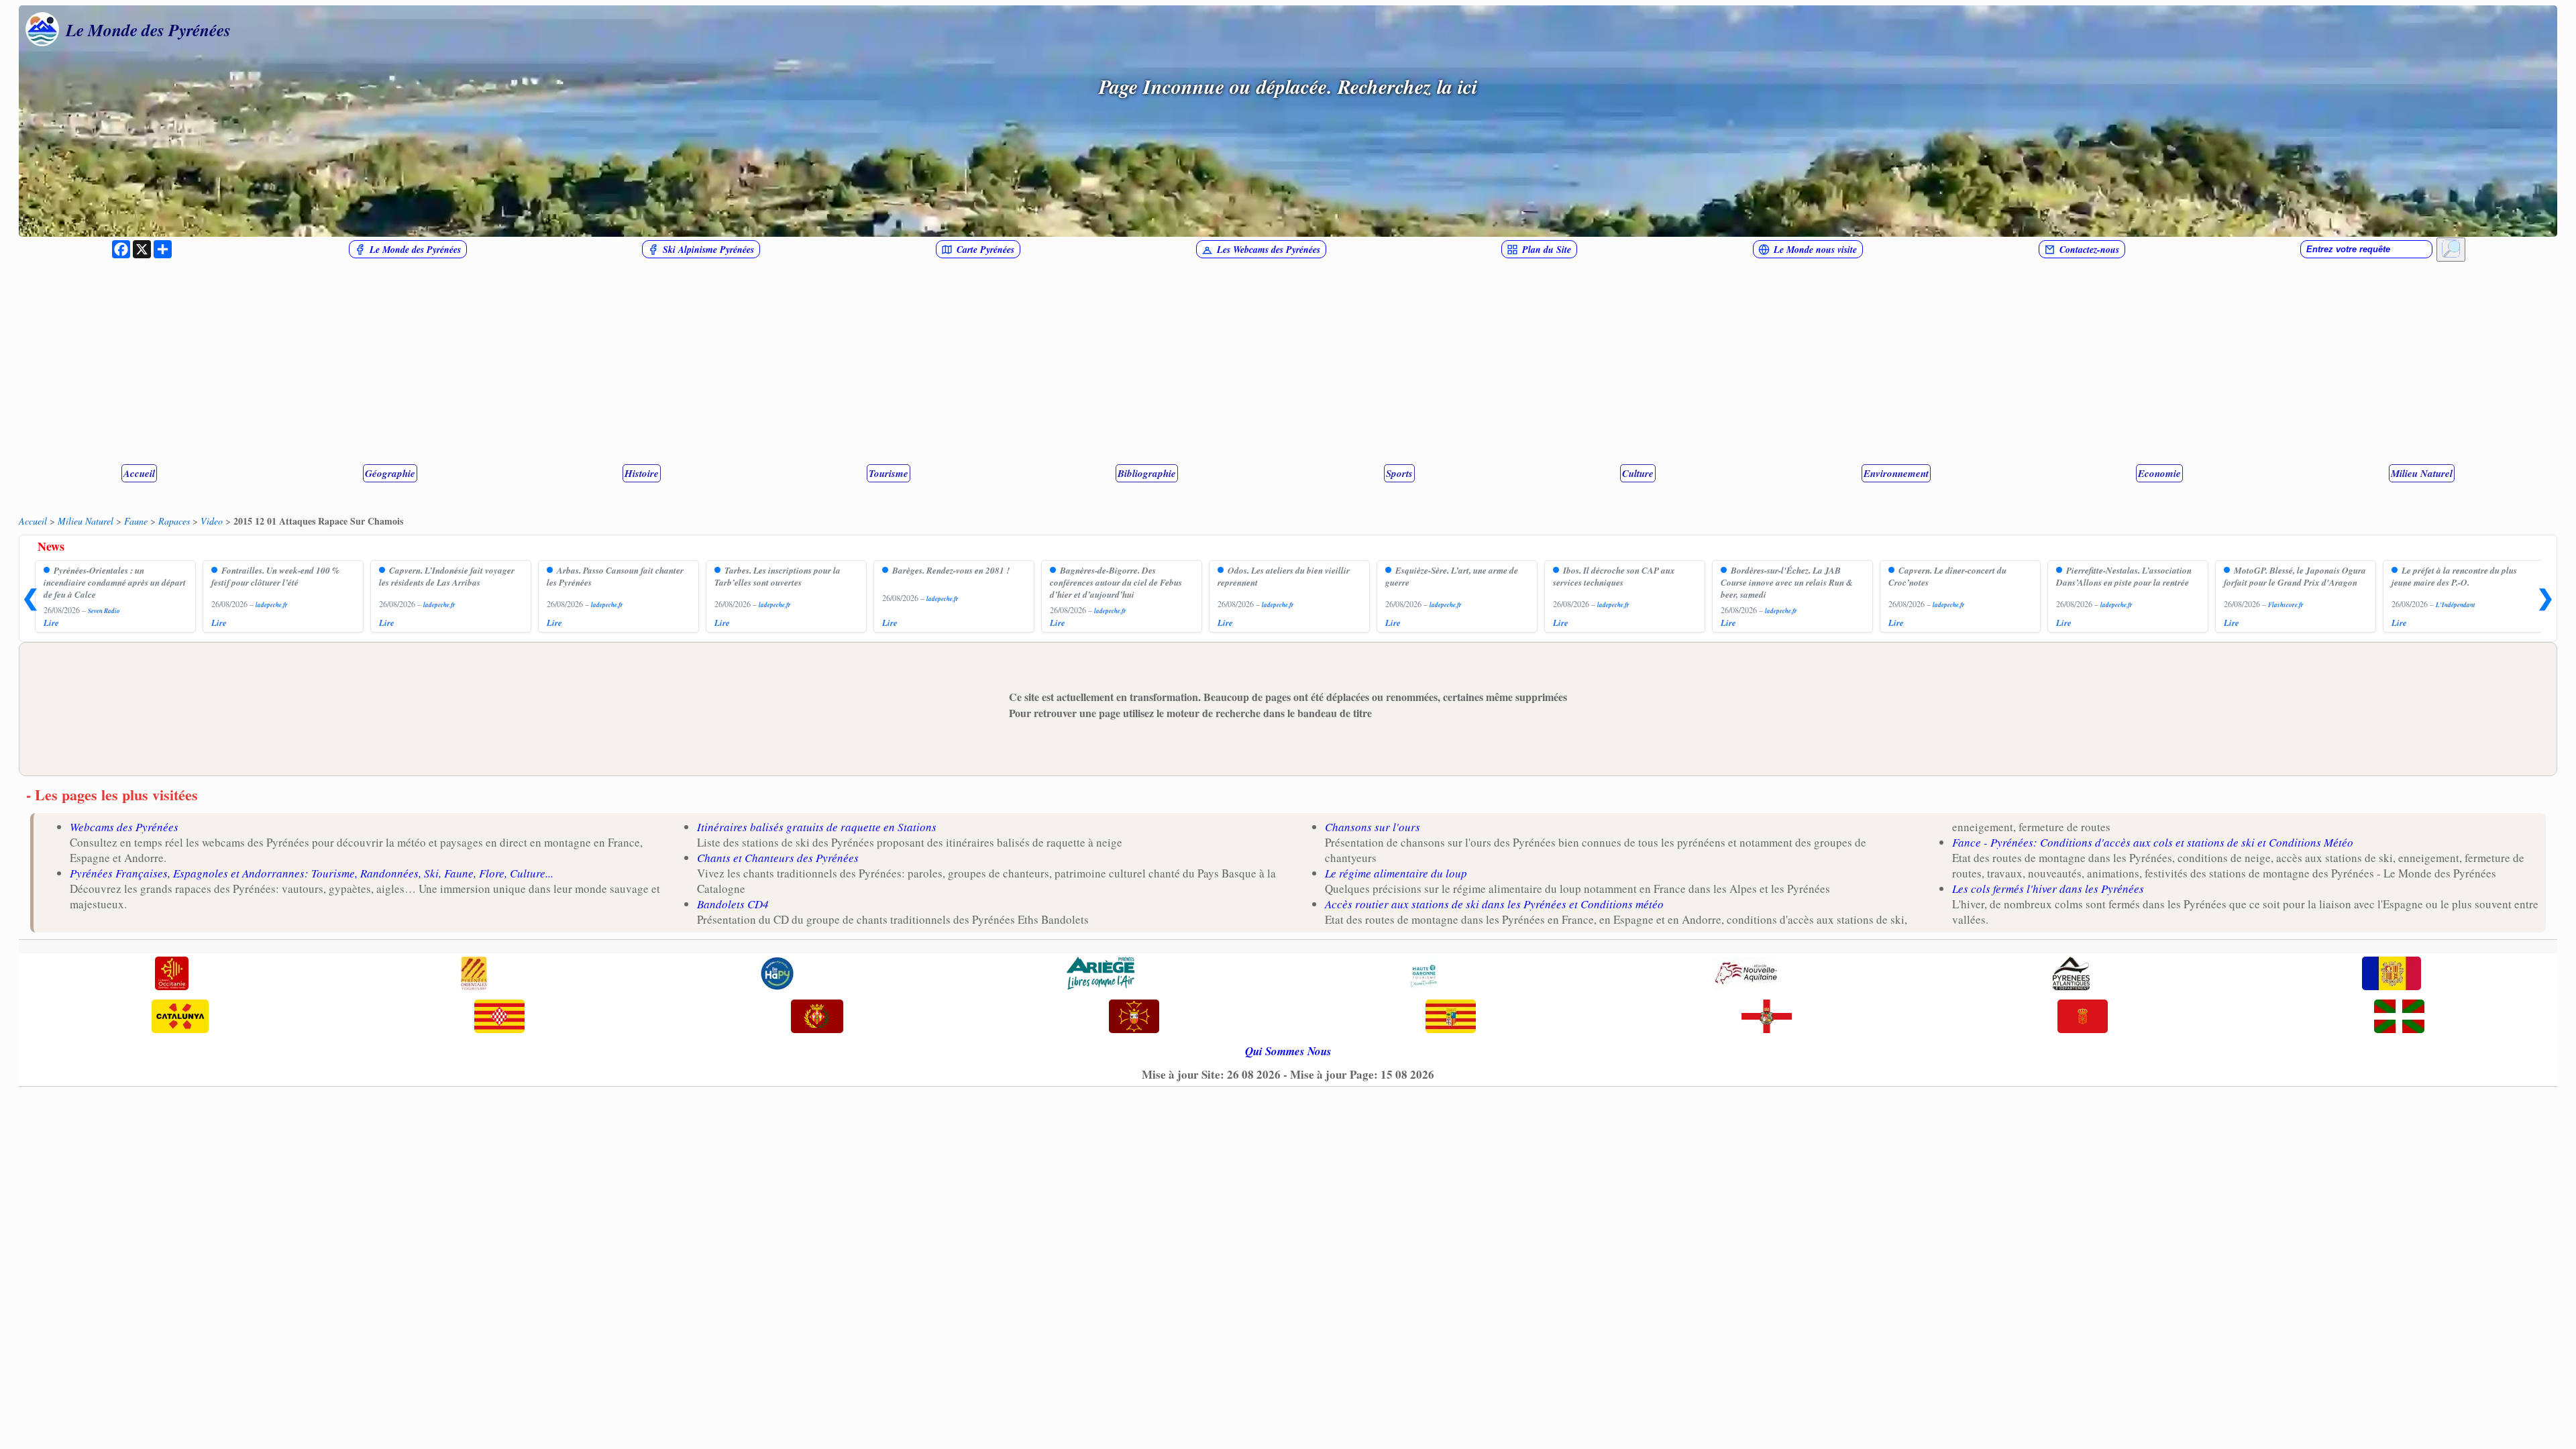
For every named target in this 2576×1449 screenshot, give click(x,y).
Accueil (139, 473)
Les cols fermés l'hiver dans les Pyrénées (2048, 889)
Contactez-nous (2089, 250)
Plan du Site (1547, 250)
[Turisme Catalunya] (180, 1018)
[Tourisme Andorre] (2392, 975)
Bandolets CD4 (733, 904)
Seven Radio (104, 611)
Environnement (1896, 473)
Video (212, 521)
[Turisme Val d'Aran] (1134, 1018)
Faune (136, 521)
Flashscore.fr (2286, 605)
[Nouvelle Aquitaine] (1746, 975)
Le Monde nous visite (1815, 250)
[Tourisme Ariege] (1101, 975)
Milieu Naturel (2422, 473)
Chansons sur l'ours (1373, 827)
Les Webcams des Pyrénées (1269, 250)
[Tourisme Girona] (499, 1018)
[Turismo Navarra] (2083, 1018)
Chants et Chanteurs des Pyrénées (778, 858)
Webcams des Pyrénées (124, 827)
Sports (1399, 473)
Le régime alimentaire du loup (1396, 873)
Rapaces (174, 521)
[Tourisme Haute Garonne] (1424, 975)
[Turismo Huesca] (1767, 1018)
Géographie (390, 473)
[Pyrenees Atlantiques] (2071, 975)
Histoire (642, 473)
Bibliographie (1147, 473)
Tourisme (889, 473)
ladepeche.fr (272, 605)
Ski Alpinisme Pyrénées (708, 250)
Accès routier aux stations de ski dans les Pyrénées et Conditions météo (1494, 904)
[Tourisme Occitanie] (172, 975)
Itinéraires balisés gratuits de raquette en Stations (817, 827)
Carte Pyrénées (985, 250)
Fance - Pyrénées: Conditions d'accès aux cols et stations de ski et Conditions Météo (2153, 842)
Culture (1638, 473)
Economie (2159, 473)
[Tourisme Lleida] (817, 1018)
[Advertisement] (1288, 362)
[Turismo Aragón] (1451, 1018)
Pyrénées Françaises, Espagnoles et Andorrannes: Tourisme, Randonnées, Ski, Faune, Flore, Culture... (312, 873)
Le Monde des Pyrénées (148, 30)
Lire (51, 623)
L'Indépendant (2456, 605)
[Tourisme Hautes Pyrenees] (777, 975)
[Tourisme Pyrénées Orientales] (474, 975)
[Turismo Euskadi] (2399, 1018)
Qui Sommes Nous (1288, 1051)
